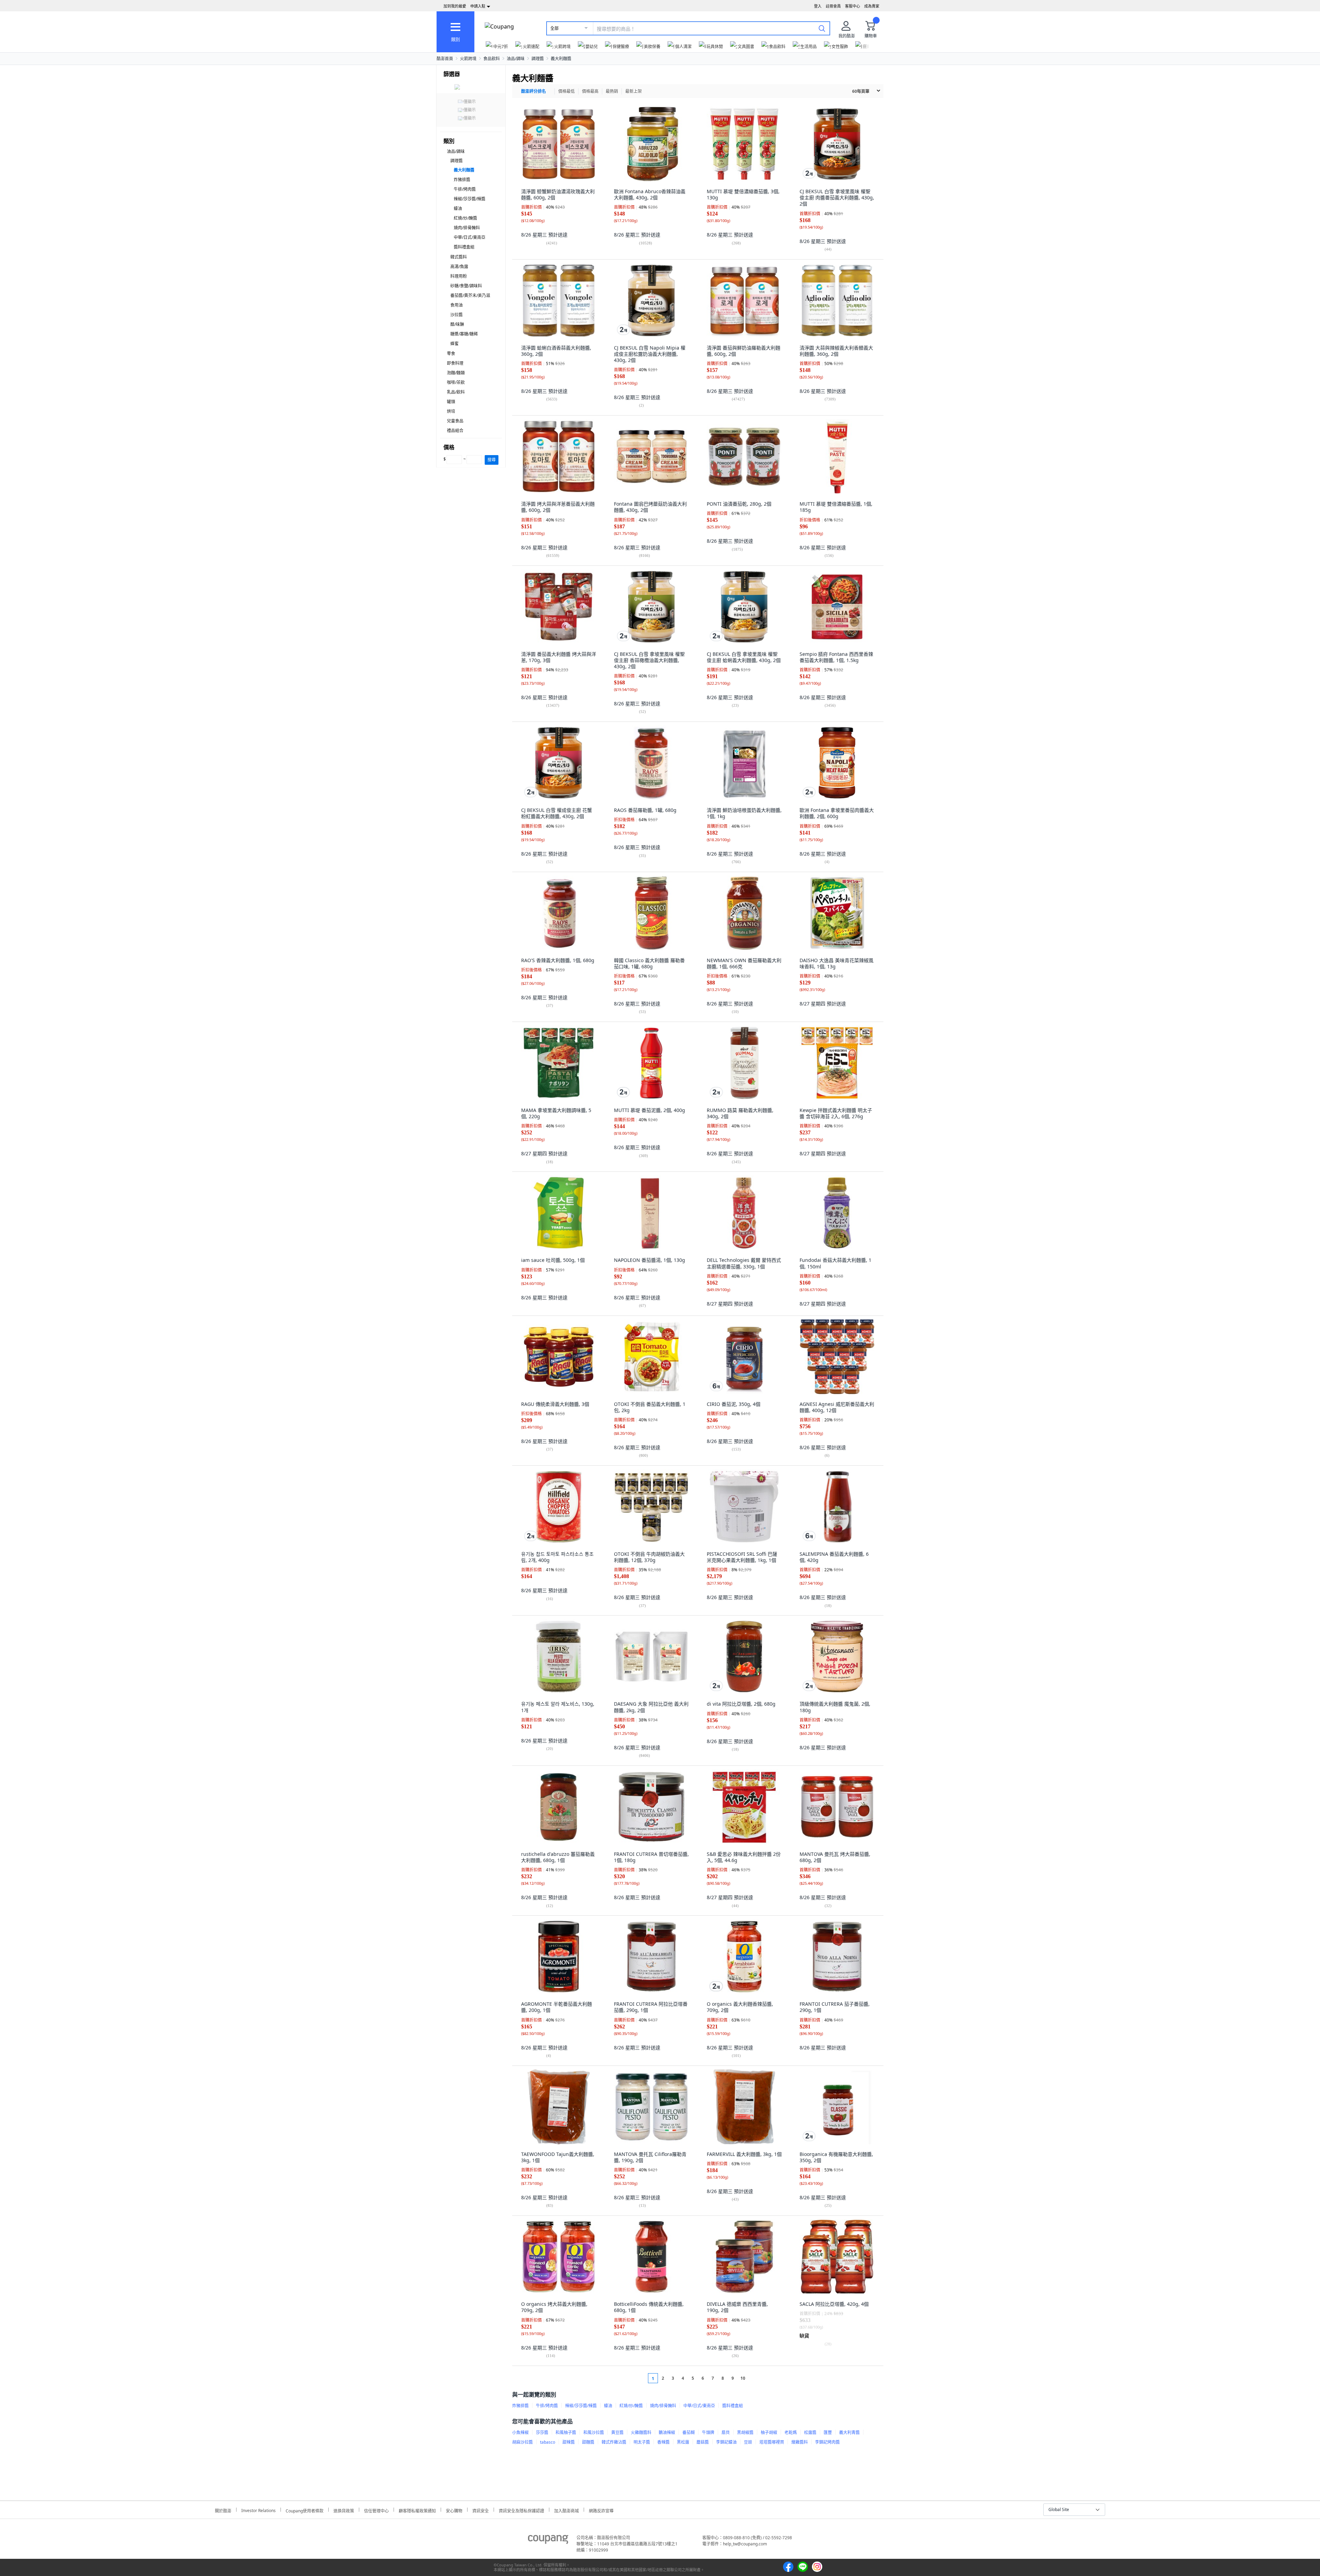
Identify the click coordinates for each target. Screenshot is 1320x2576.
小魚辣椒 (520, 2432)
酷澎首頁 (445, 59)
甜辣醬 (569, 2442)
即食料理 (455, 363)
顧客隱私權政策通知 (417, 2510)
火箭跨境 (468, 59)
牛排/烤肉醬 (465, 189)
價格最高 (590, 91)
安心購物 (454, 2510)
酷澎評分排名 (533, 91)
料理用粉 (459, 276)
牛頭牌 (708, 2432)
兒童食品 (455, 421)
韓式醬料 (459, 257)
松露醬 (810, 2432)
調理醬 (538, 59)
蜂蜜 (454, 344)
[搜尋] (822, 28)
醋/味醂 (457, 324)
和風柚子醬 (566, 2432)
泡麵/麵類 (456, 373)
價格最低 (566, 91)
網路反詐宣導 (601, 2510)
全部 (554, 28)
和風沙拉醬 (594, 2432)
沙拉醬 (456, 315)
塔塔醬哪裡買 (772, 2442)
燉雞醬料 (800, 2442)
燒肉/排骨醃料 (467, 228)
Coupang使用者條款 (305, 2510)
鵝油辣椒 (667, 2432)
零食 (451, 354)
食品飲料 (492, 59)
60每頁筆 (861, 91)
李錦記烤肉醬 (827, 2442)
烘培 (451, 411)
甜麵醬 (588, 2442)
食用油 (456, 305)
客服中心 (852, 6)
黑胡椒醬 (745, 2432)
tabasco (548, 2442)
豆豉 (748, 2442)
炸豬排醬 (462, 180)
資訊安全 (481, 2510)
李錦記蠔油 (726, 2442)
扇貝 (726, 2432)
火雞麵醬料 (641, 2432)
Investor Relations (258, 2510)
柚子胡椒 (769, 2432)
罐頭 (451, 402)
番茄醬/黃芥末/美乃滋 (470, 295)
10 (743, 2378)
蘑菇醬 (703, 2442)
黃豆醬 (617, 2432)
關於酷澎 (223, 2510)
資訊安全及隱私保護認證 (521, 2510)
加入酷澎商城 (566, 2510)
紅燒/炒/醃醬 (465, 218)
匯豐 (828, 2432)
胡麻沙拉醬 (522, 2442)
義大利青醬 (849, 2432)
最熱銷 (612, 91)
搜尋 (492, 460)
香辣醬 (663, 2442)
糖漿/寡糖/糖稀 (464, 334)
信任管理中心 (376, 2510)
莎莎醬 (542, 2432)
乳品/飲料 (456, 392)
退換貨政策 (344, 2510)
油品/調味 (516, 59)
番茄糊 (689, 2432)
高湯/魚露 (459, 267)
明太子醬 (642, 2442)
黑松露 (683, 2442)
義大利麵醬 (561, 59)
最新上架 (634, 91)
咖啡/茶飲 (456, 382)
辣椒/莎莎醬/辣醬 (470, 199)
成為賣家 (872, 6)
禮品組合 (455, 431)
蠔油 (458, 208)
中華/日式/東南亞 (470, 237)
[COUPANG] (548, 2541)
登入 (818, 6)
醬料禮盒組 (464, 247)
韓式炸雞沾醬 (614, 2442)
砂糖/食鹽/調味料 (466, 286)
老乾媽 (791, 2432)
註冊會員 (833, 6)
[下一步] (756, 2378)
